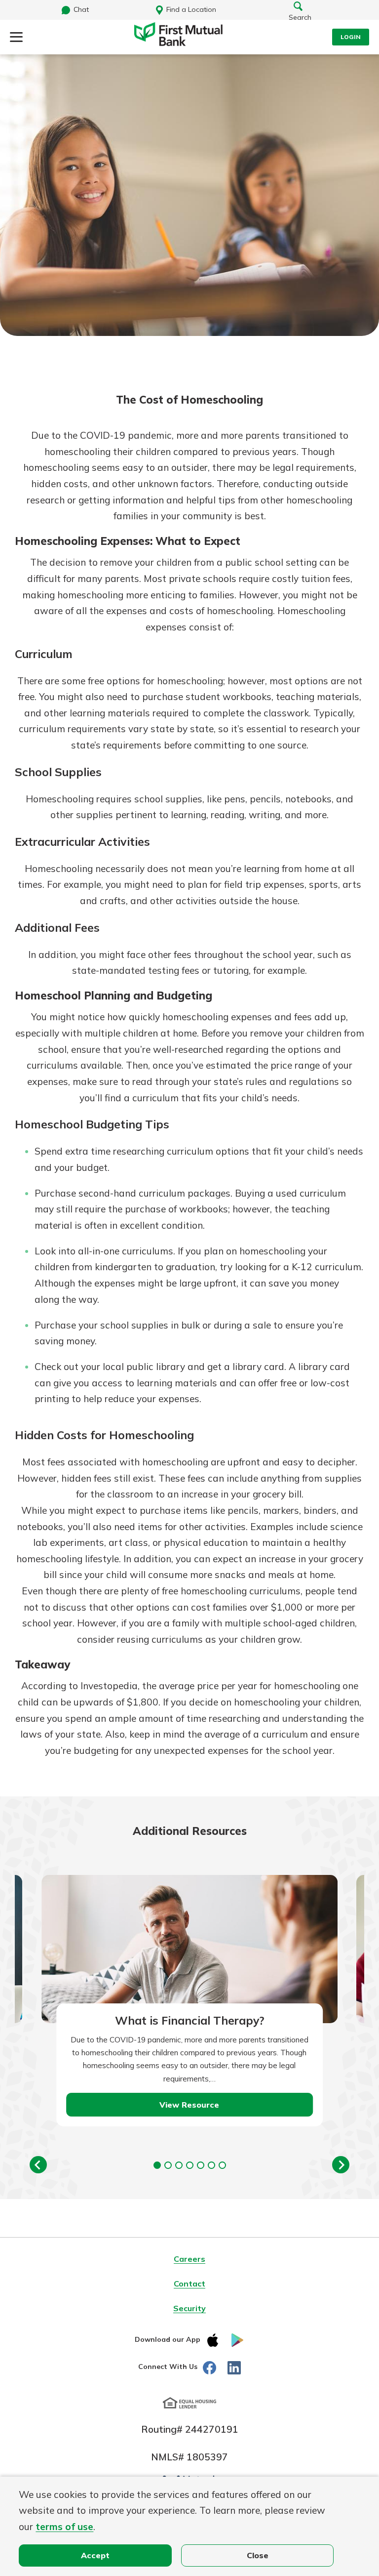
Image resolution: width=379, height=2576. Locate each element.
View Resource (189, 2105)
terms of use (64, 2527)
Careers (189, 2259)
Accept (95, 2555)
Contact (189, 2284)
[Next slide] (341, 2165)
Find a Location (191, 9)
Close (258, 2555)
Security (189, 2308)
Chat (81, 9)
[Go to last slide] (38, 2165)
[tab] (157, 2165)
